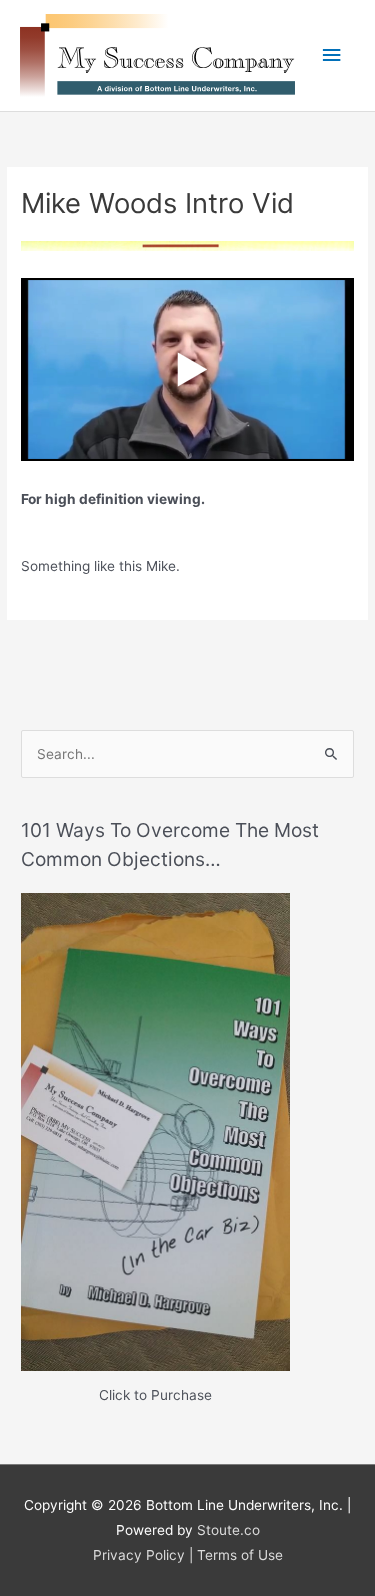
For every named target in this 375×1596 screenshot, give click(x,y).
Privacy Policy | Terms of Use (188, 1555)
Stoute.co (228, 1530)
